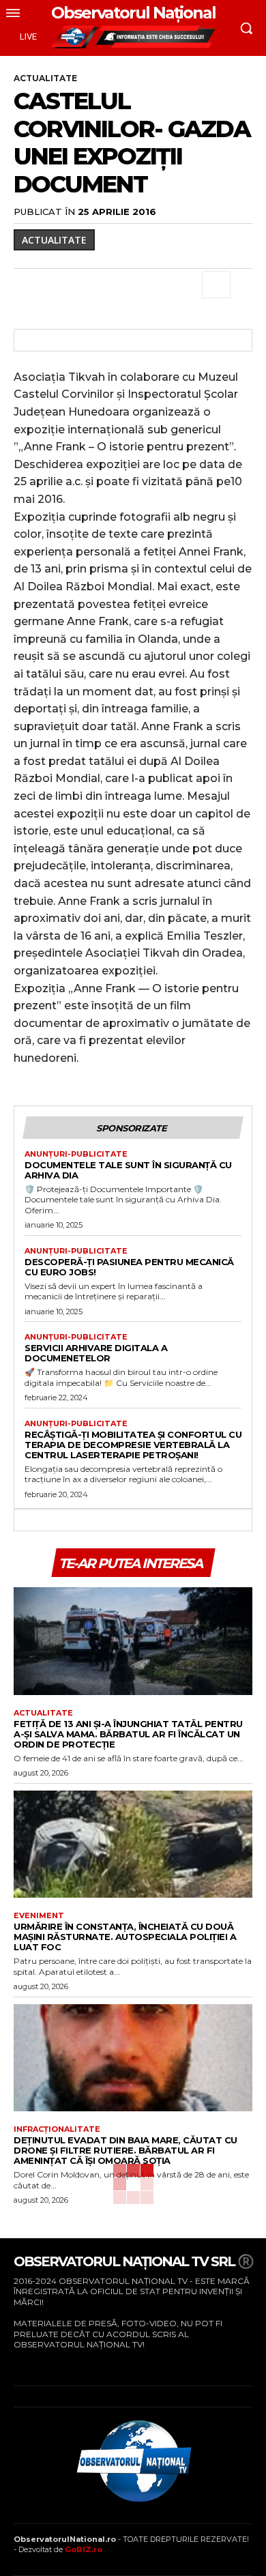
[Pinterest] (90, 285)
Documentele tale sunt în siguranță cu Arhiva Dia (128, 1170)
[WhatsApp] (121, 285)
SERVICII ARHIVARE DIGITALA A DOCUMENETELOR (96, 1353)
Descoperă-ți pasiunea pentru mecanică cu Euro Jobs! (129, 1267)
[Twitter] (59, 285)
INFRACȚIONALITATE (57, 2129)
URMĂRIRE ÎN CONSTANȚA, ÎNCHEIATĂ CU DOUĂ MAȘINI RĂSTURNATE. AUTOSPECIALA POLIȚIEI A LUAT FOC (125, 1937)
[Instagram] (36, 2365)
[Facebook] (27, 285)
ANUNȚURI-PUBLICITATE (76, 1154)
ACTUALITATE (45, 78)
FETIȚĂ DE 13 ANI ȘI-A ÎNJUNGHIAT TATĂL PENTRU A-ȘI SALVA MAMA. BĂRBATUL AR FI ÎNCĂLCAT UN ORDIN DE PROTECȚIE (128, 1734)
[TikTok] (58, 2365)
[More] (216, 285)
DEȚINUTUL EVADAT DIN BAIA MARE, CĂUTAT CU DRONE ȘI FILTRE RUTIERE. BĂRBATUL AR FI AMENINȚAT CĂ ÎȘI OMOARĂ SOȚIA (125, 2150)
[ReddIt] (184, 285)
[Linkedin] (153, 285)
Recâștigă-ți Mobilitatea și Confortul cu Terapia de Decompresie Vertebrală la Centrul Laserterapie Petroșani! (133, 1445)
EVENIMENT (39, 1916)
